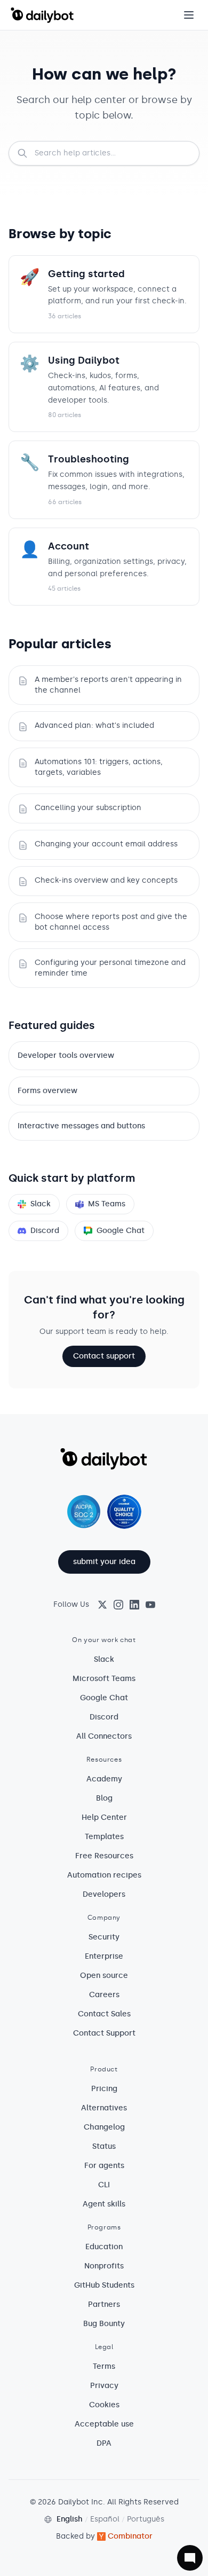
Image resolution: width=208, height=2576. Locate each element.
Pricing (104, 2089)
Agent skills (104, 2204)
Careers (104, 1995)
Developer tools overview (66, 1055)
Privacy (104, 2386)
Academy (104, 1779)
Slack (41, 1204)
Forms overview (47, 1091)
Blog (104, 1798)
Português (146, 2519)
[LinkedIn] (134, 1605)
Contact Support (104, 2033)
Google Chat (121, 1231)
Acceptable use (104, 2424)
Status (104, 2146)
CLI (104, 2185)
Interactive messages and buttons (81, 1126)
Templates (104, 1837)
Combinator (130, 2536)
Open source (104, 1976)
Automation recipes (104, 1875)
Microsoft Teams (104, 1679)
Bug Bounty (104, 2324)
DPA (104, 2443)
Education (104, 2247)
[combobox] (104, 153)
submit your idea (104, 1562)
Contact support (104, 1356)
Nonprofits (104, 2266)
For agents (104, 2166)
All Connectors (104, 1736)
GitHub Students (104, 2285)
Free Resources (104, 1856)
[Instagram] (118, 1605)
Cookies (104, 2405)
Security (104, 1937)
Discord (45, 1231)
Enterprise (104, 1956)
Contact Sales (104, 2014)
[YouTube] (150, 1605)
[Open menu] (189, 15)
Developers (104, 1894)
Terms (104, 2366)
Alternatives (104, 2108)
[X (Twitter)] (102, 1605)
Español (105, 2519)
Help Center (104, 1817)
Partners (104, 2304)
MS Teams (107, 1204)
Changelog (104, 2127)
